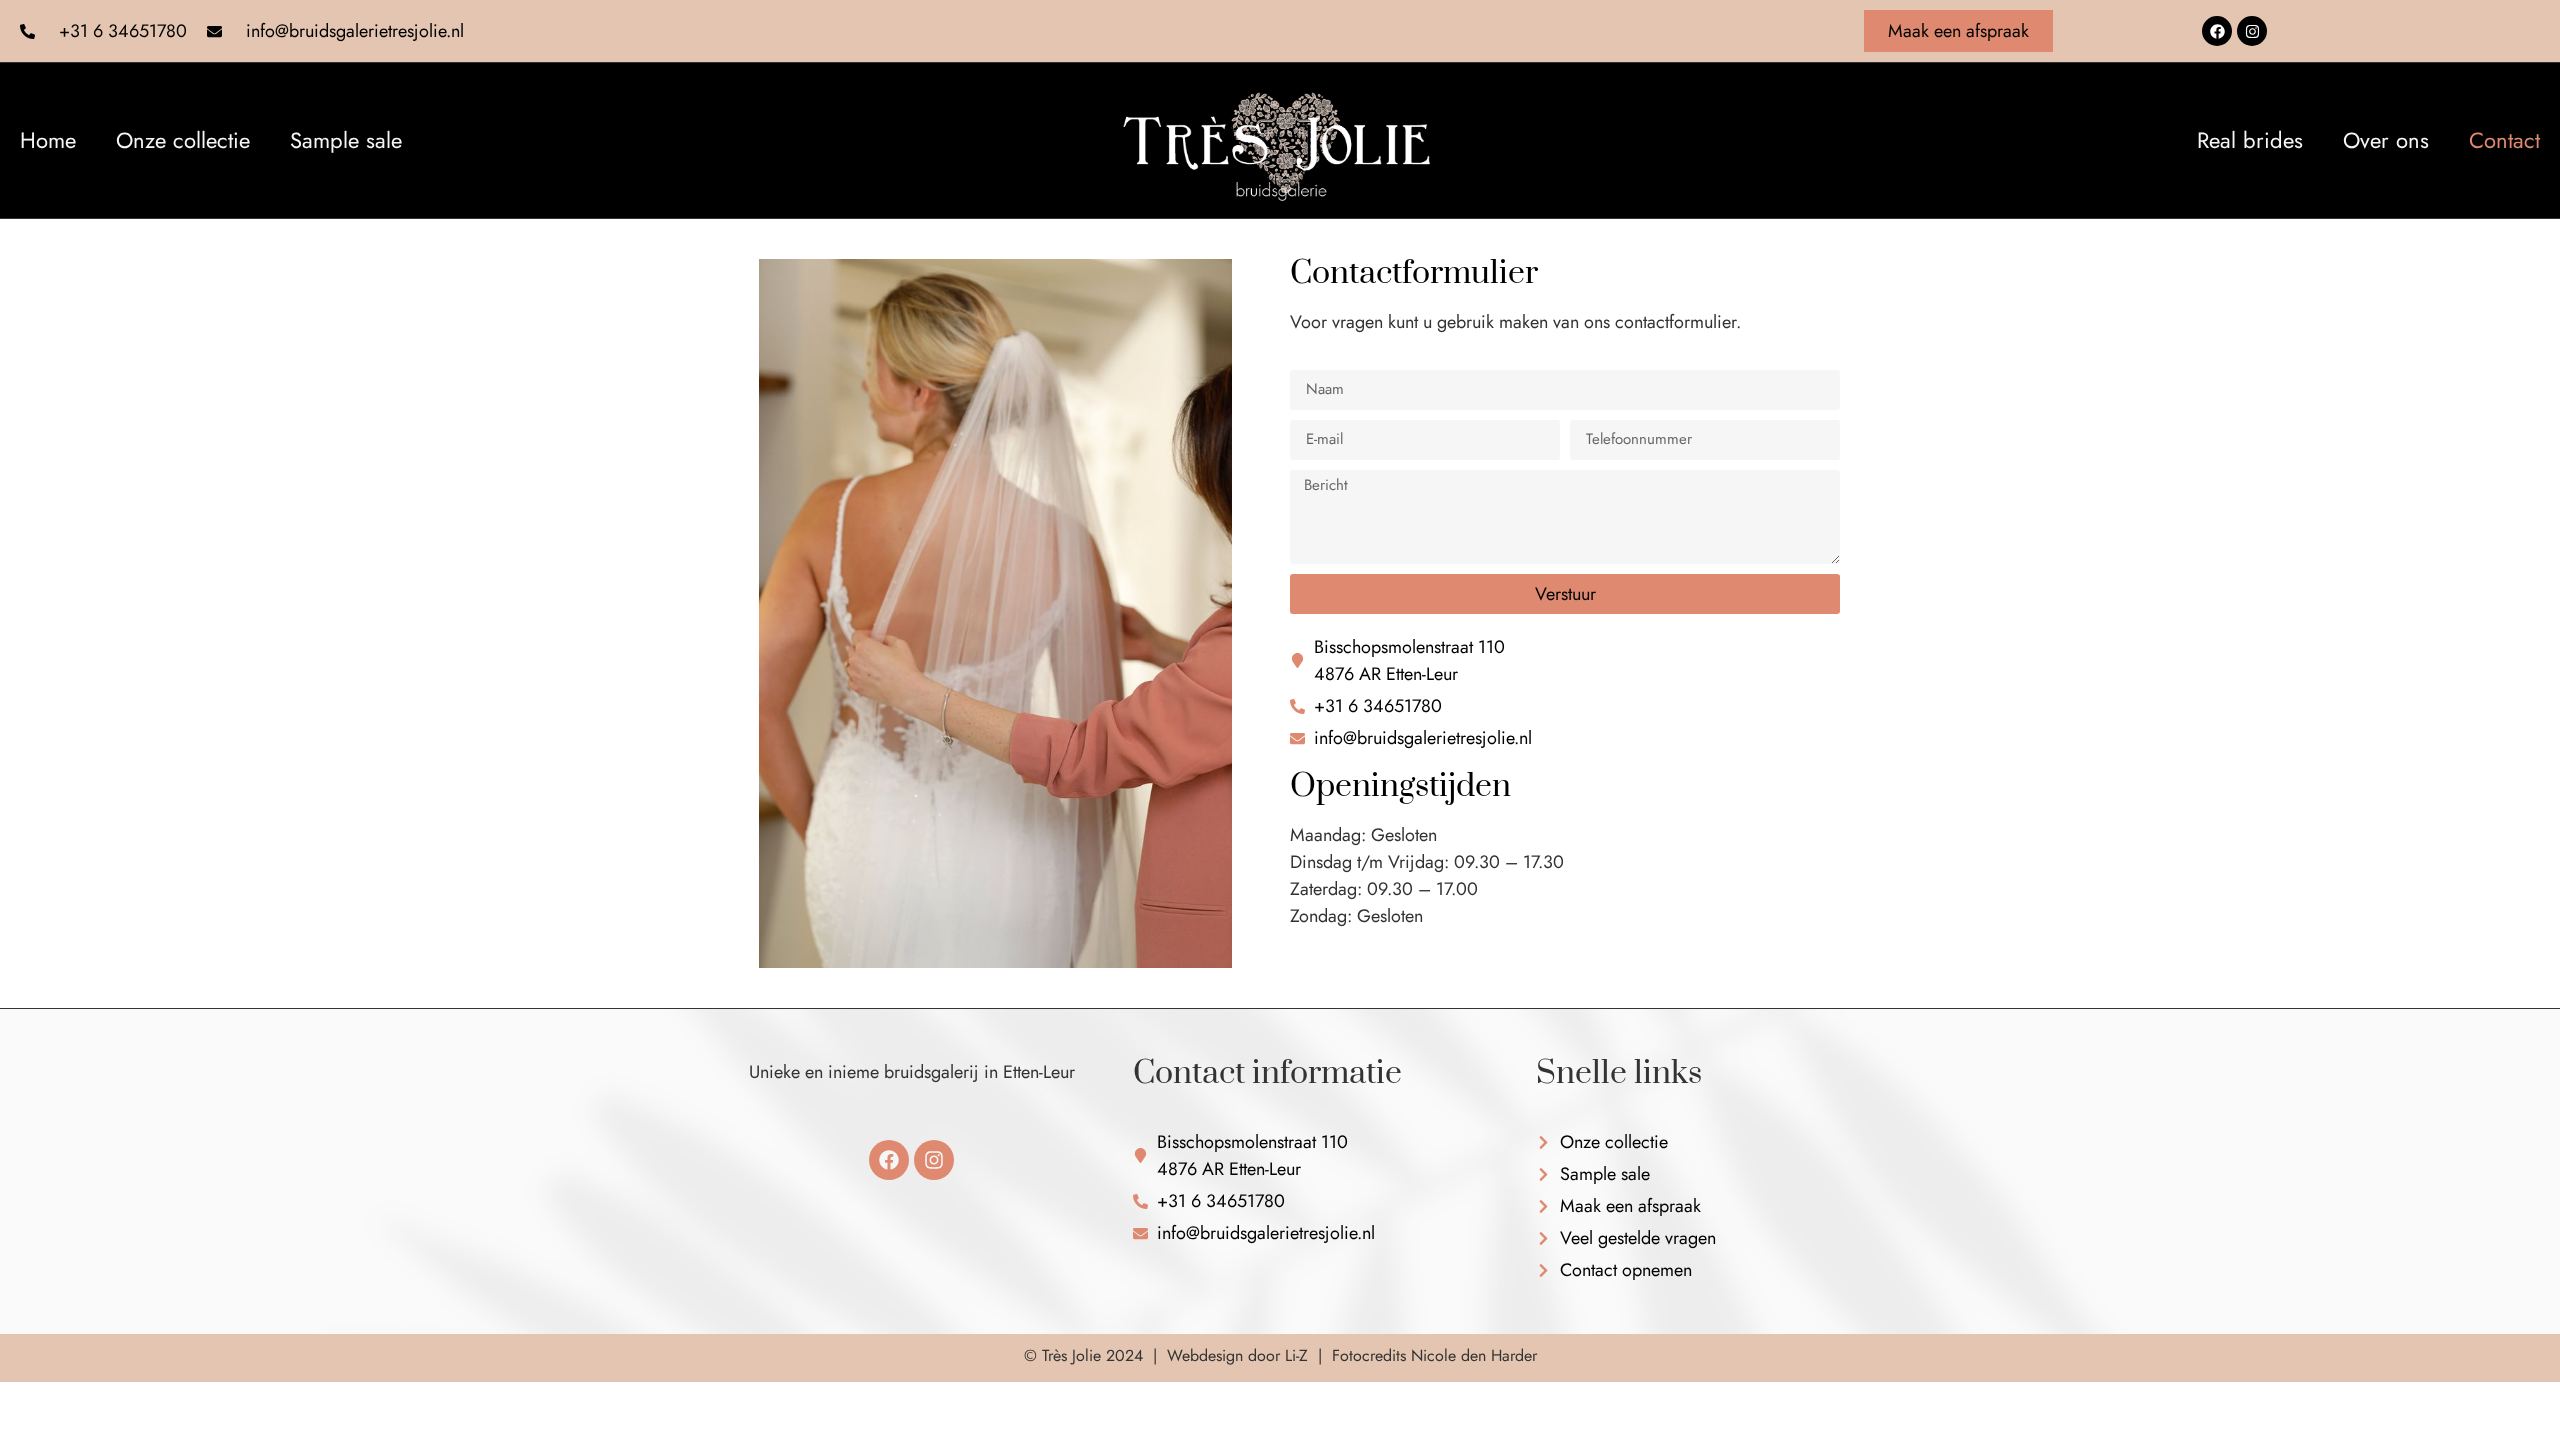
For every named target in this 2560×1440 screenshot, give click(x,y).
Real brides (2250, 140)
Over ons (2386, 140)
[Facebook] (2217, 31)
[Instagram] (2252, 31)
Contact (2504, 140)
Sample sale (346, 140)
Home (48, 140)
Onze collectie (183, 140)
